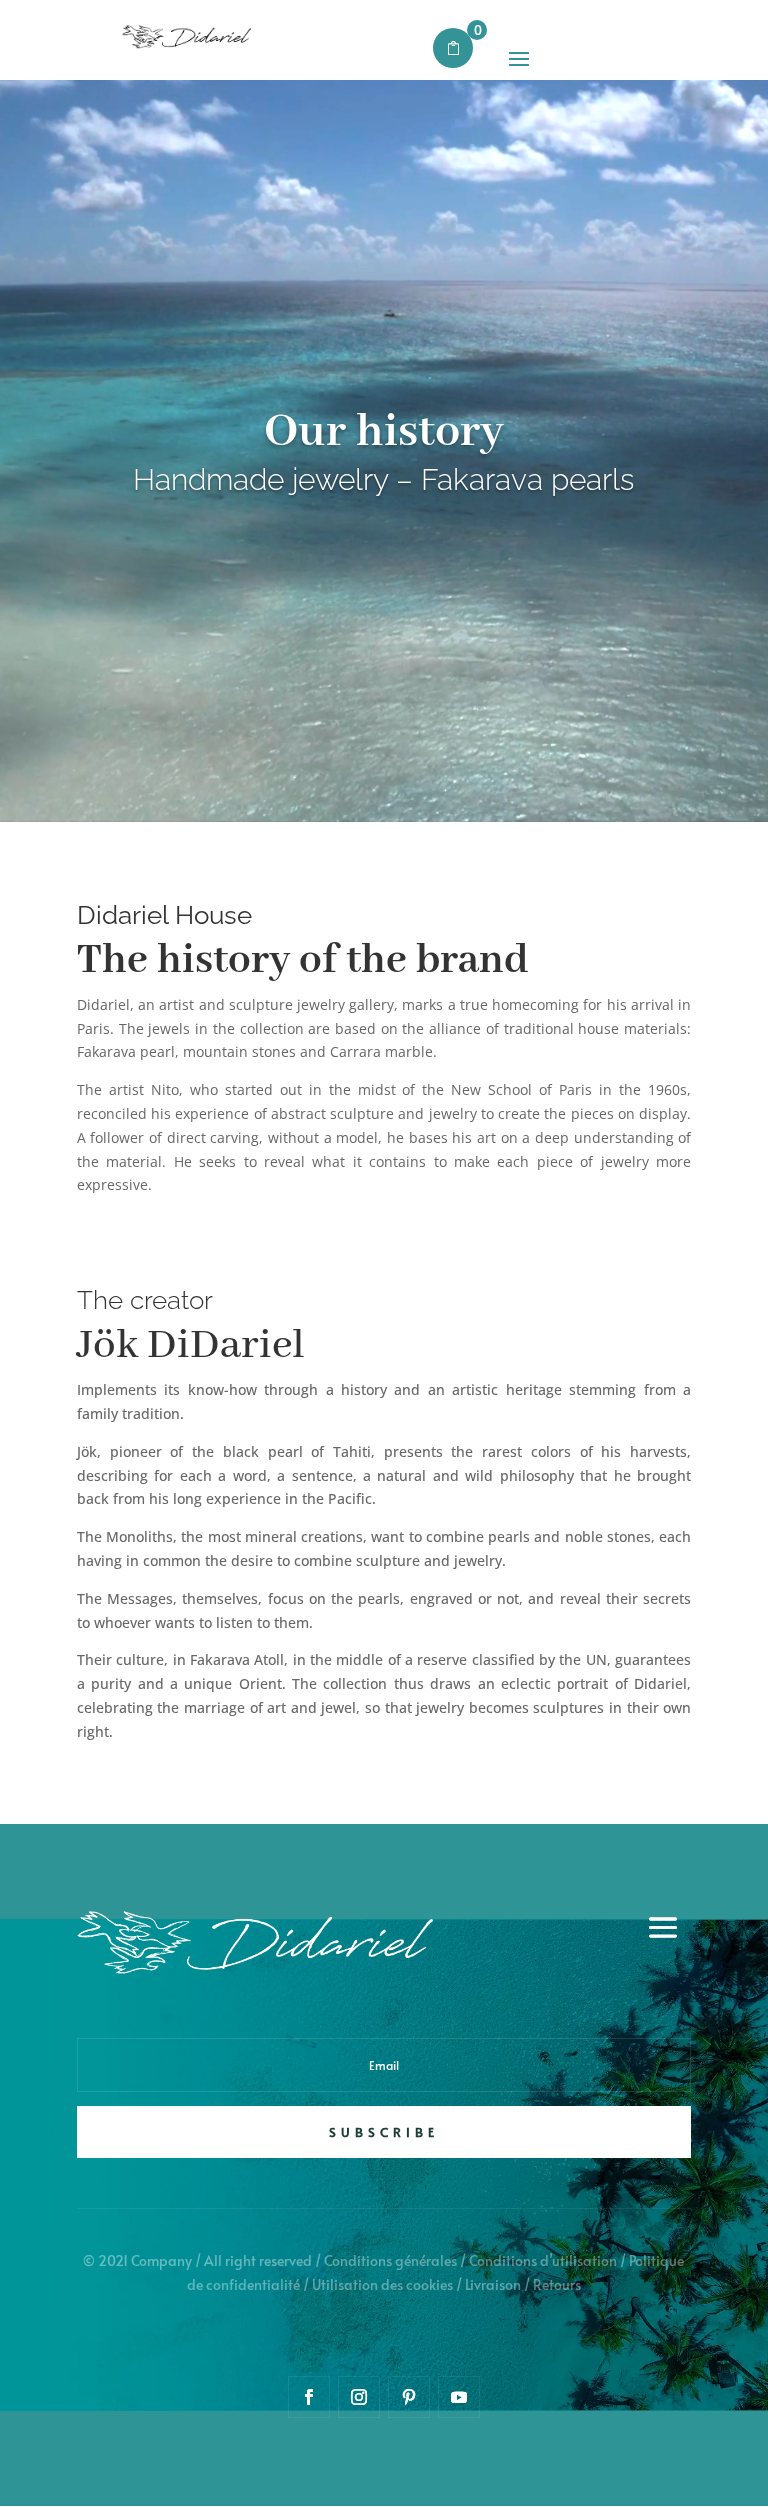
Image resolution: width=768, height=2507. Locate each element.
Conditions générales (390, 2260)
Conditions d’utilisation (543, 2260)
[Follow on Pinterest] (409, 2397)
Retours (557, 2284)
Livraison (493, 2284)
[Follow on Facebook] (309, 2397)
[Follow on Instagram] (359, 2397)
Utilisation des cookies (382, 2284)
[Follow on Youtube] (459, 2397)
